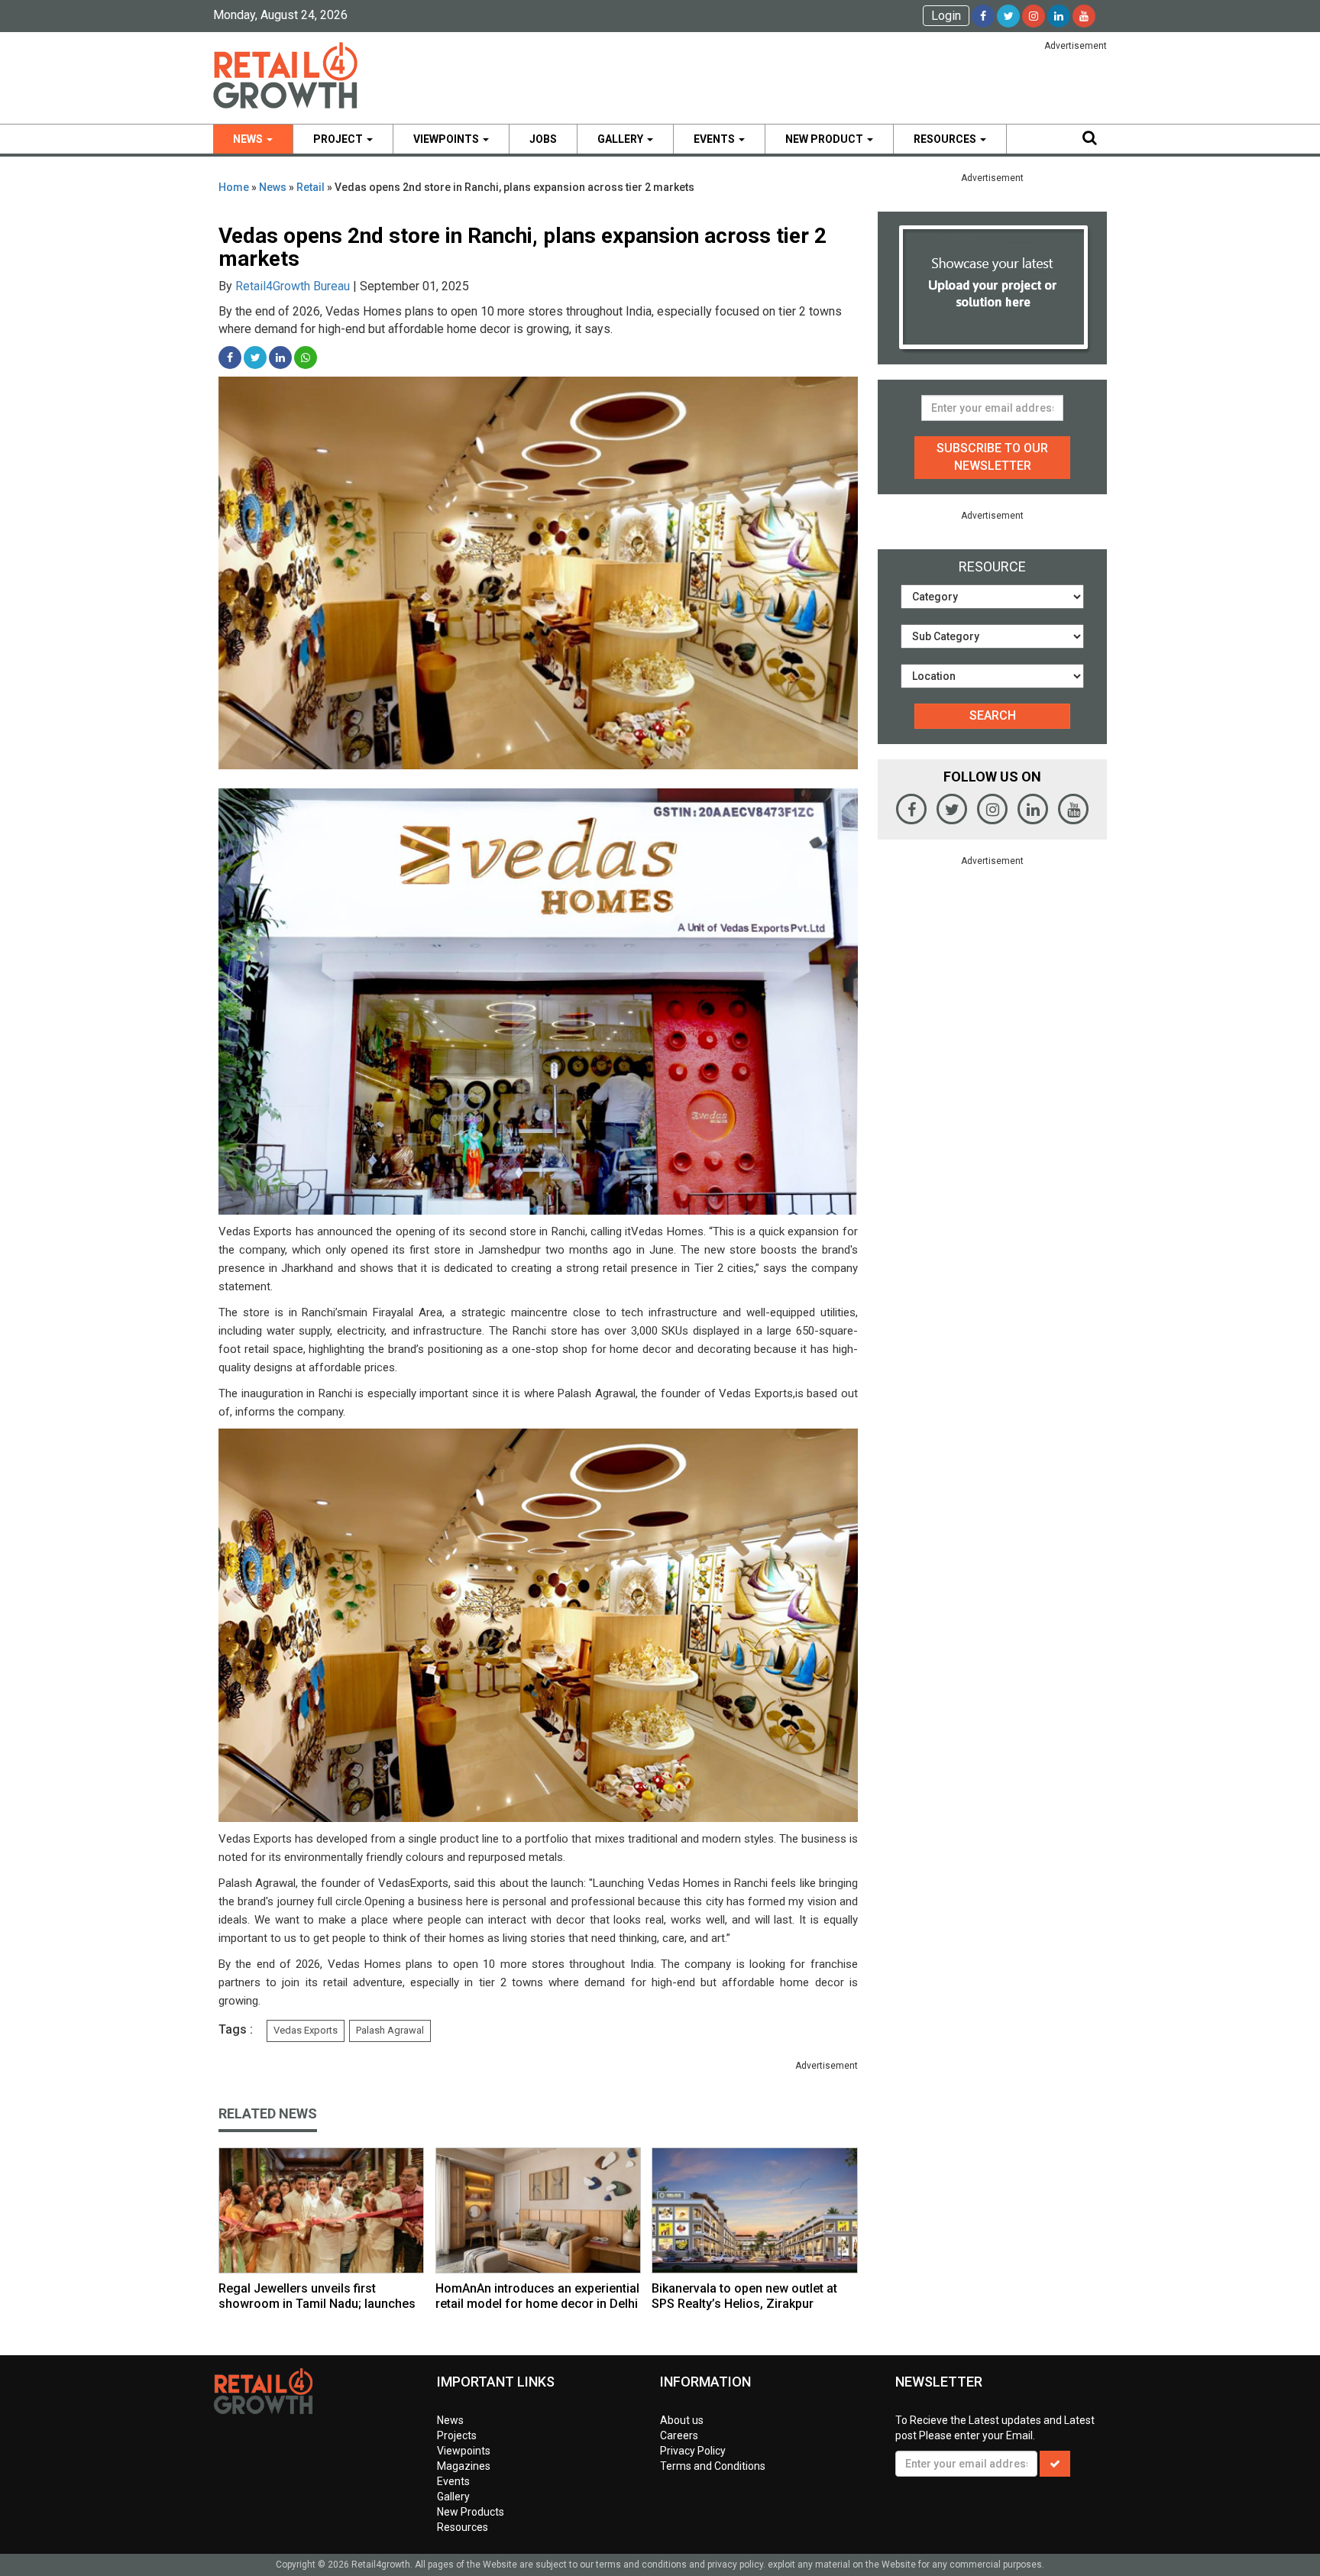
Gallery (621, 139)
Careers (679, 2435)
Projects (457, 2435)
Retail (311, 187)
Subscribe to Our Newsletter (992, 457)
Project (339, 139)
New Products (471, 2512)
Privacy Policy (693, 2451)
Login (946, 16)
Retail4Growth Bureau (293, 286)
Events (715, 139)
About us (682, 2420)
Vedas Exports (306, 2030)
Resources (946, 139)
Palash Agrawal (390, 2030)
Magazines (464, 2466)
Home (234, 187)
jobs (543, 139)
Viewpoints (447, 139)
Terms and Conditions (713, 2466)
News (249, 139)
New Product (825, 139)
